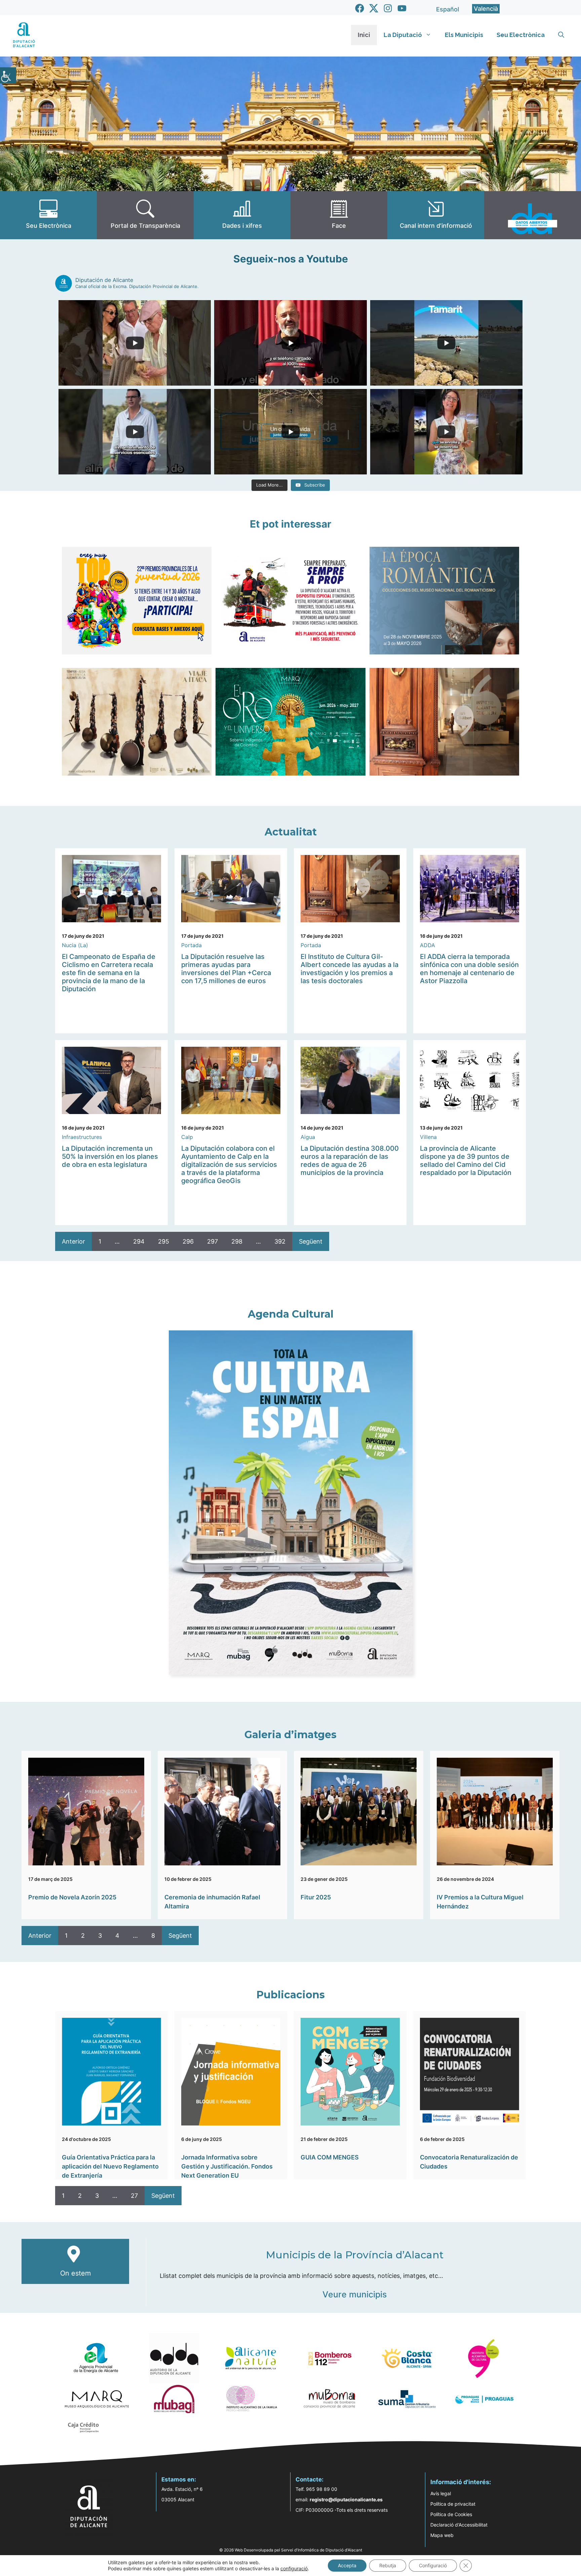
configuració (294, 2568)
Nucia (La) (75, 945)
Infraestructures (82, 1137)
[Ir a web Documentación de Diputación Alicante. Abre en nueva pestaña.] (242, 215)
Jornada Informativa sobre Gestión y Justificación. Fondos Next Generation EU (227, 2166)
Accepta (347, 2565)
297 (212, 1241)
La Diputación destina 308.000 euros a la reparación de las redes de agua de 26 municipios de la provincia (350, 1160)
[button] (561, 35)
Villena (428, 1137)
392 (280, 1241)
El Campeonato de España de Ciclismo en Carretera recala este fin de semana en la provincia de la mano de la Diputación (109, 973)
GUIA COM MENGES (330, 2157)
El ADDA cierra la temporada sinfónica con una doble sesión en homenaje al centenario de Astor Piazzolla (469, 969)
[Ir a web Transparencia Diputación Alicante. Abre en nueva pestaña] (145, 215)
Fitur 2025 (316, 1897)
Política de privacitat (453, 2504)
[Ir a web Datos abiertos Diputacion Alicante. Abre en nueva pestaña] (533, 215)
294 (139, 1241)
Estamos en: (179, 2479)
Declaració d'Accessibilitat (459, 2525)
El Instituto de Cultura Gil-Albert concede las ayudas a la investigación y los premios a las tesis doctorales (350, 969)
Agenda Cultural (291, 1314)
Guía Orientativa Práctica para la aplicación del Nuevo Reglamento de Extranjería (110, 2166)
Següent (311, 1241)
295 (164, 1241)
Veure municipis (355, 2294)
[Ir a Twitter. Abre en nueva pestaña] (374, 8)
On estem (75, 2273)
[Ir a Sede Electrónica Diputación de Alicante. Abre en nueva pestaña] (48, 215)
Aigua (308, 1137)
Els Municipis (464, 35)
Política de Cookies (451, 2514)
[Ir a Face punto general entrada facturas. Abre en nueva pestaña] (339, 215)
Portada (191, 945)
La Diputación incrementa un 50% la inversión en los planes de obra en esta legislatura (110, 1156)
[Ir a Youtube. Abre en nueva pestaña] (402, 8)
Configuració (433, 2565)
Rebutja (388, 2565)
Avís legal (441, 2493)
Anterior (73, 1241)
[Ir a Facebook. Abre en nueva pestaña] (360, 8)
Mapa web (442, 2535)
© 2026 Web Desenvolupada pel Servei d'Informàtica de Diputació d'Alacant (291, 2550)
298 (237, 1241)
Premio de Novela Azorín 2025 (72, 1897)
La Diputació (403, 35)
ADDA (428, 945)
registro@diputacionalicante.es (346, 2499)
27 (134, 2196)
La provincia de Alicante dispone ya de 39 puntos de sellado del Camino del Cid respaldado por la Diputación (466, 1160)
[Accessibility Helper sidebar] (8, 75)
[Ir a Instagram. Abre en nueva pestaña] (388, 8)
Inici (364, 35)
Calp (187, 1137)
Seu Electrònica (521, 35)
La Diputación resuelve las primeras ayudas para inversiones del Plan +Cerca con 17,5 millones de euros (226, 969)
